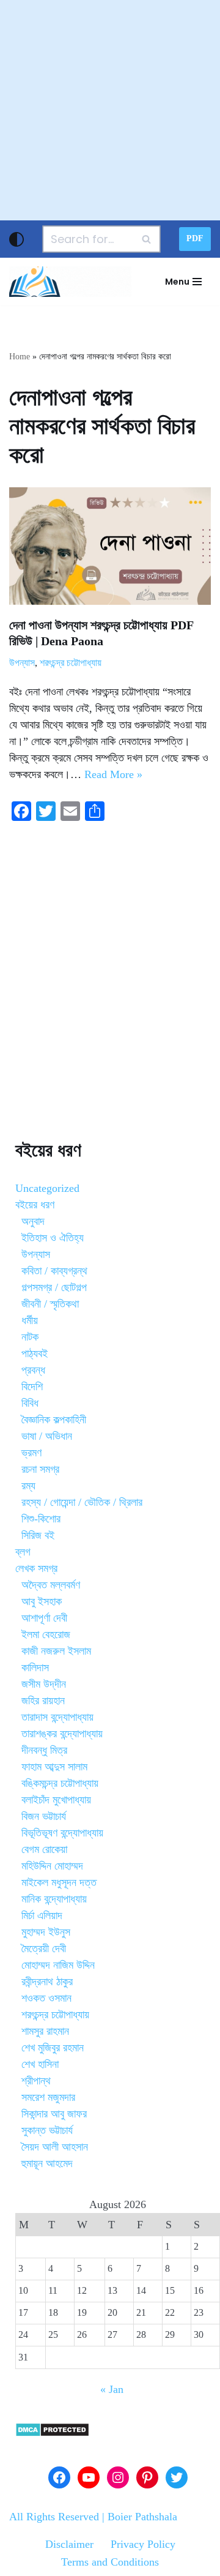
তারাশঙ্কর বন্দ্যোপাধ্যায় (62, 1734)
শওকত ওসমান (46, 1998)
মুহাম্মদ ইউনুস (46, 1932)
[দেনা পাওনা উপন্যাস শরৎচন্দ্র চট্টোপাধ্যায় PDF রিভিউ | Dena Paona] (110, 546)
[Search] (147, 239)
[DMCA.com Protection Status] (52, 2433)
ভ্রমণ (31, 1453)
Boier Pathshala (142, 2517)
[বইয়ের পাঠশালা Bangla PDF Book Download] (70, 282)
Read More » (113, 774)
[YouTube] (89, 2477)
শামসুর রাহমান (45, 2031)
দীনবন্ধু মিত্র (44, 1750)
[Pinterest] (147, 2477)
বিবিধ (30, 1403)
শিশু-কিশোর (41, 1519)
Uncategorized (47, 1188)
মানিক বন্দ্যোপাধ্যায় (54, 1899)
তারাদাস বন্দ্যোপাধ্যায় (57, 1717)
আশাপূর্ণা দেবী (44, 1618)
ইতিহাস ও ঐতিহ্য (53, 1238)
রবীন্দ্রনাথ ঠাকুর (47, 1982)
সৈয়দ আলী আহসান (55, 2147)
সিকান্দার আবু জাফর (54, 2114)
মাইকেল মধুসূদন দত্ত (59, 1882)
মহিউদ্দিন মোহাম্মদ (52, 1866)
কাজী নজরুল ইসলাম (56, 1651)
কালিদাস (35, 1668)
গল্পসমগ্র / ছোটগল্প (54, 1287)
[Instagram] (118, 2477)
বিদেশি (32, 1387)
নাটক (30, 1337)
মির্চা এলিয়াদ (42, 1915)
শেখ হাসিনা (40, 2064)
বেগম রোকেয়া (44, 1849)
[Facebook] (59, 2477)
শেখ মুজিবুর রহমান (53, 2048)
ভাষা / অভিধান (47, 1436)
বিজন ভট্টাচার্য (44, 1816)
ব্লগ (23, 1552)
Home (20, 357)
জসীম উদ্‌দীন (44, 1684)
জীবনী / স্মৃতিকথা (50, 1304)
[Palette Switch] (16, 239)
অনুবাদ (33, 1221)
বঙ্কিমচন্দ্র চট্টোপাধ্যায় (60, 1783)
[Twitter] (177, 2477)
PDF (195, 238)
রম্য (28, 1486)
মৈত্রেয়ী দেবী (44, 1949)
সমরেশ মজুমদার (48, 2097)
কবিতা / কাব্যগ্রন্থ (54, 1271)
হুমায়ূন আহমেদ (47, 2163)
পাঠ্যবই (35, 1354)
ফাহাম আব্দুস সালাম (54, 1767)
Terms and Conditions (110, 2562)
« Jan (112, 2389)
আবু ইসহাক (42, 1601)
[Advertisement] (110, 110)
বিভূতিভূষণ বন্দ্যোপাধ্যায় (62, 1833)
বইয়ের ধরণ (35, 1205)
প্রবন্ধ (33, 1370)
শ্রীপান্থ (36, 2081)
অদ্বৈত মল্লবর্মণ (51, 1585)
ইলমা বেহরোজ (46, 1634)
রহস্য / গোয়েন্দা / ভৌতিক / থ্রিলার (82, 1502)
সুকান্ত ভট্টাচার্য (47, 2130)
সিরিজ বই (38, 1535)
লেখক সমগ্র (36, 1568)
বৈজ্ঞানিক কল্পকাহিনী (54, 1420)
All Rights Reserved (54, 2517)
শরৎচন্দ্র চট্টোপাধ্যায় (71, 663)
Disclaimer (69, 2544)
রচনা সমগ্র (40, 1469)
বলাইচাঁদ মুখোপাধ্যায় (56, 1800)
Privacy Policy (143, 2544)
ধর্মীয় (30, 1320)
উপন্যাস (22, 663)
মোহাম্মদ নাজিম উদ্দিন (58, 1965)
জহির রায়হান (43, 1701)
